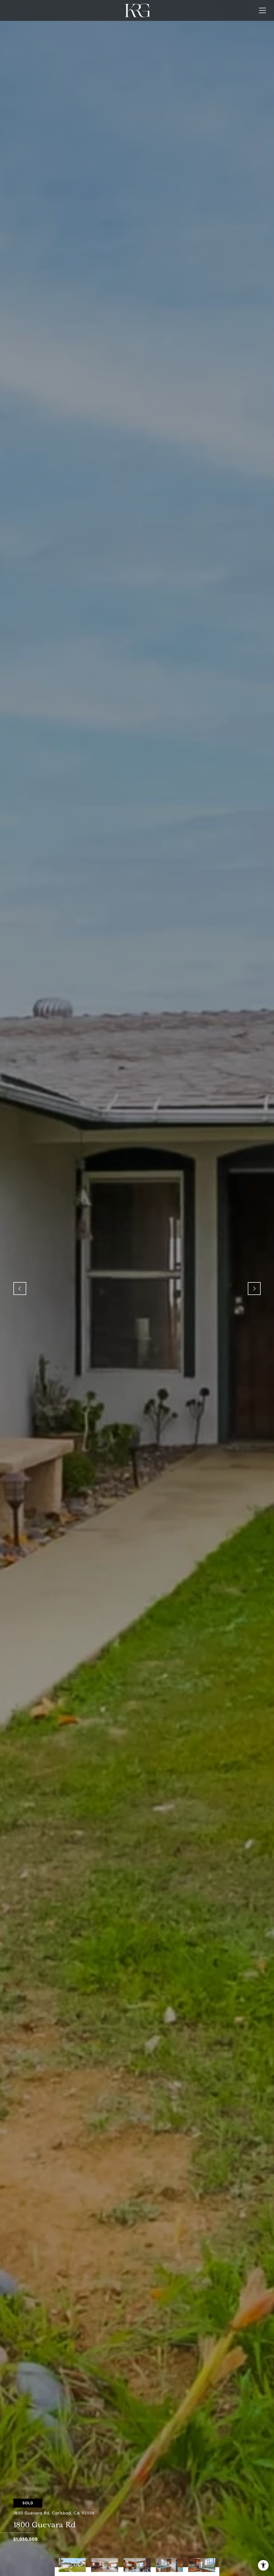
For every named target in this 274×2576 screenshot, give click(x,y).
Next (254, 1289)
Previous (20, 1289)
